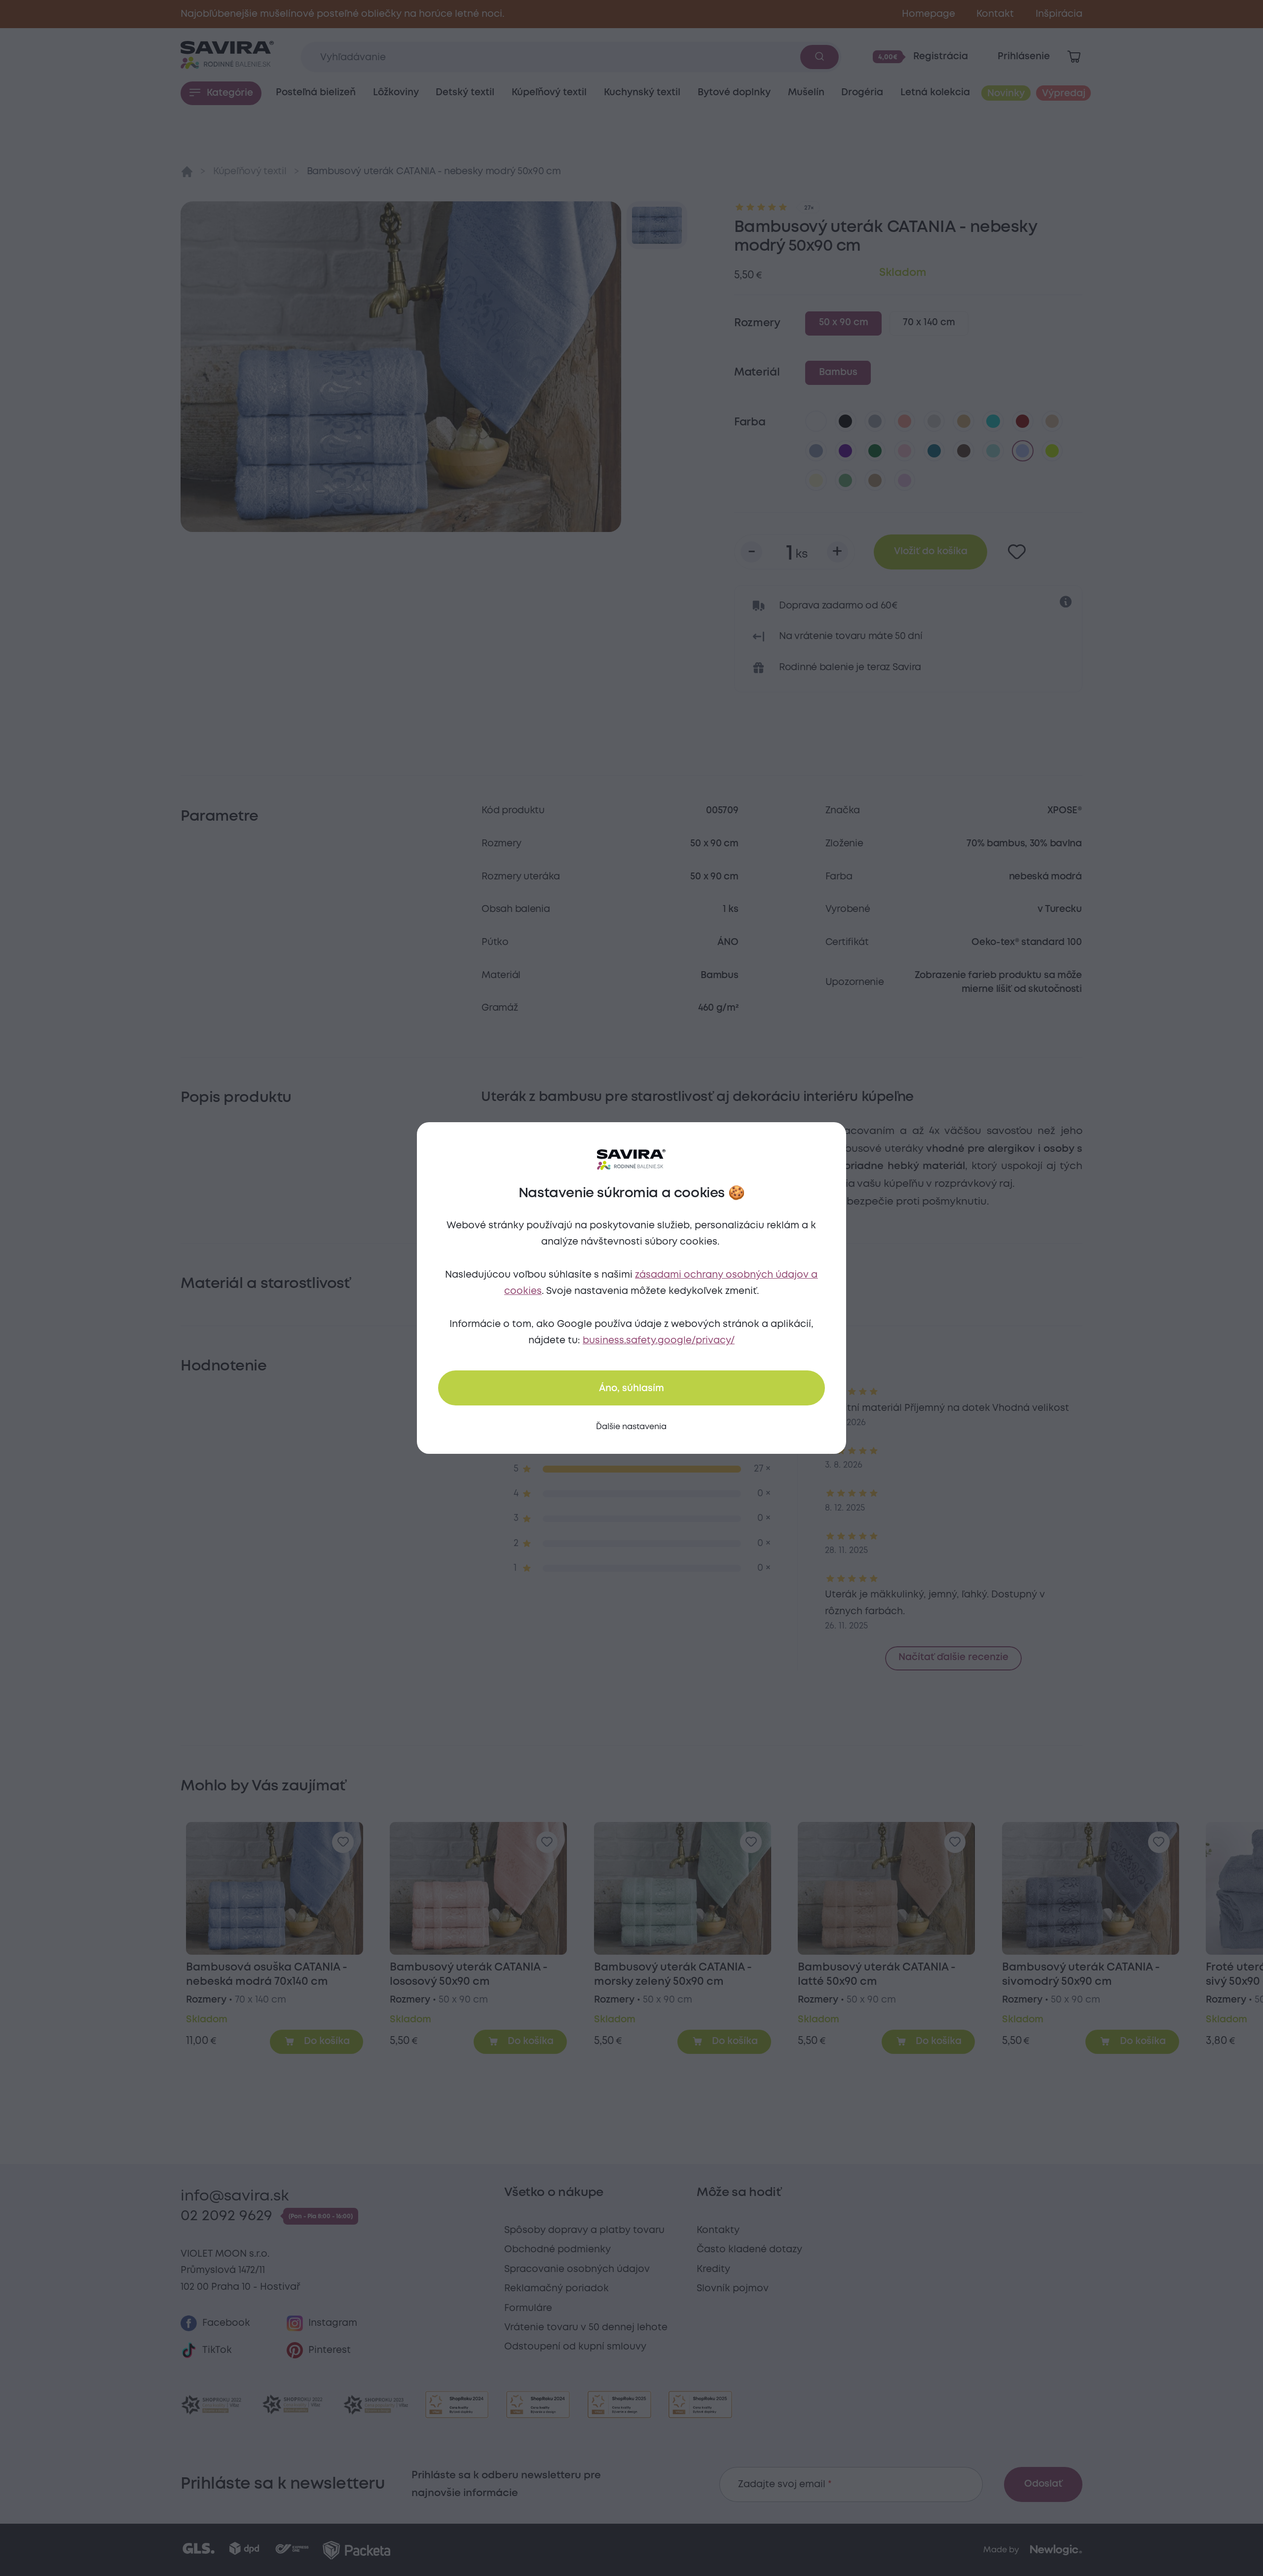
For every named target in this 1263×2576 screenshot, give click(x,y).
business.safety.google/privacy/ (659, 1341)
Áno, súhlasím (631, 1388)
